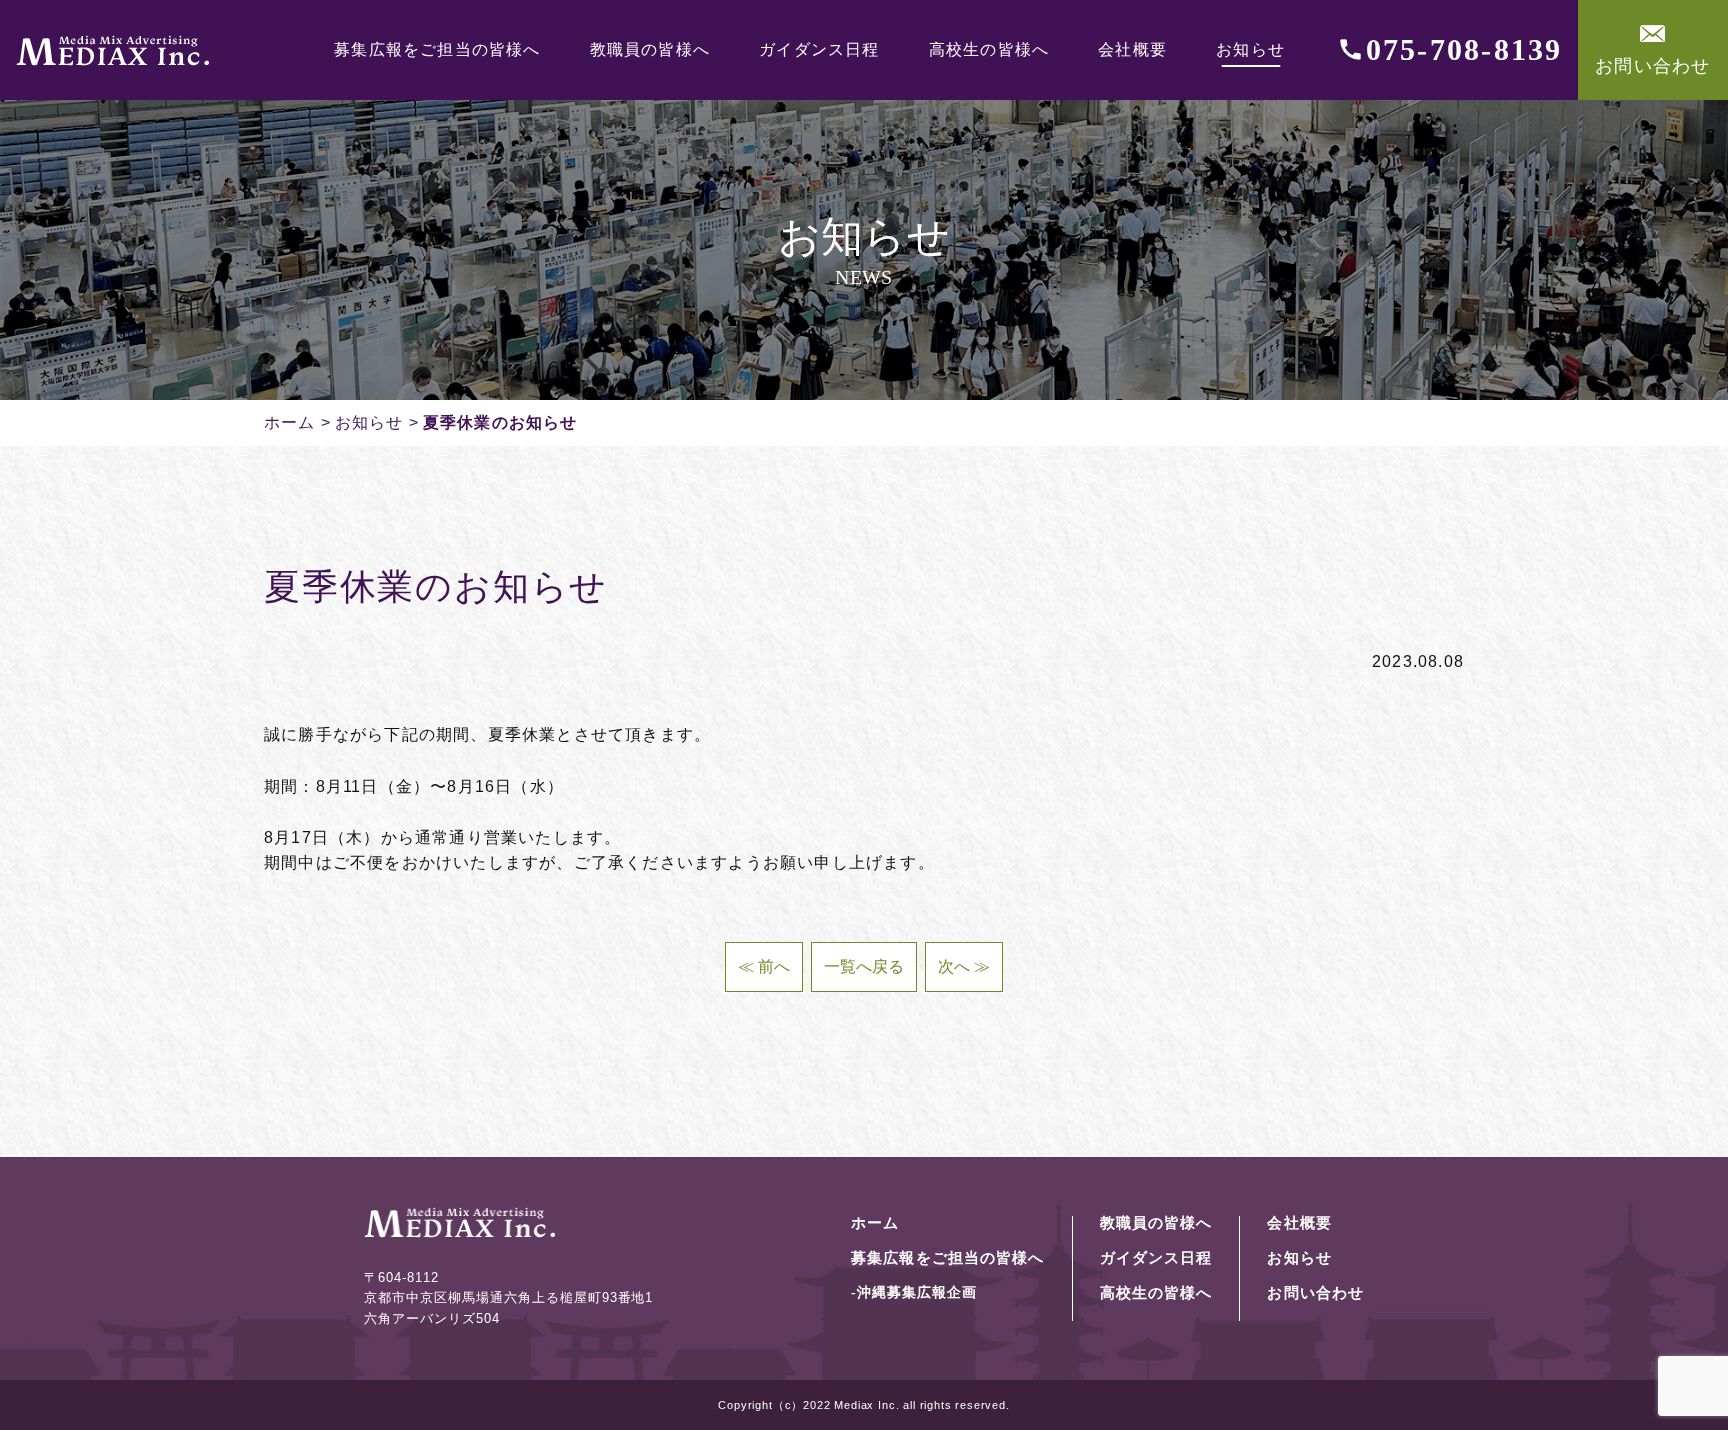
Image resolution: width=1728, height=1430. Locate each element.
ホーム (290, 422)
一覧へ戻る (864, 966)
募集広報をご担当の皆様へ (437, 50)
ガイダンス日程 (819, 50)
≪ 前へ (764, 966)
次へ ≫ (964, 966)
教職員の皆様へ (650, 50)
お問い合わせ (1652, 66)
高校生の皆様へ (989, 50)
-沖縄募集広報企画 (914, 1292)
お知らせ (1250, 50)
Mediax (854, 1405)
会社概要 (1132, 50)
